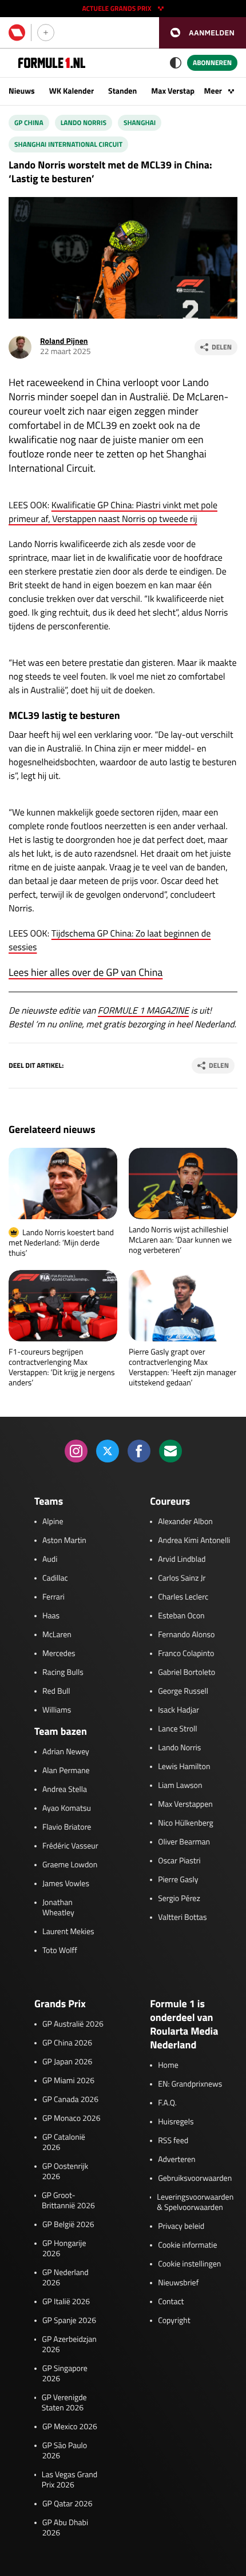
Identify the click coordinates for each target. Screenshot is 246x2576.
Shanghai (140, 122)
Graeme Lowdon (70, 1865)
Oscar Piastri (179, 1861)
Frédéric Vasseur (70, 1846)
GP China (29, 122)
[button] (203, 33)
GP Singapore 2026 (65, 2374)
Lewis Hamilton (184, 1767)
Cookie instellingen (189, 2264)
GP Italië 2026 (66, 2302)
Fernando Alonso (186, 1635)
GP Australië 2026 (73, 2024)
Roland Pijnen (64, 341)
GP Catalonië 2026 (64, 2143)
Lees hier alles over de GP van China (86, 972)
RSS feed (173, 2141)
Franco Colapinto (186, 1654)
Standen (122, 91)
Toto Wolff (60, 1951)
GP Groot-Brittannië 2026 (68, 2201)
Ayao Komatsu (67, 1809)
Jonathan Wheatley (58, 1908)
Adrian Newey (66, 1752)
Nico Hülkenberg (186, 1823)
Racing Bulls (63, 1673)
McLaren (57, 1635)
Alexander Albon (185, 1522)
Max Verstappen (179, 91)
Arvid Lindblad (182, 1560)
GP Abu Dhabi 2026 (65, 2528)
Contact (171, 2302)
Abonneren (212, 63)
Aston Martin (64, 1541)
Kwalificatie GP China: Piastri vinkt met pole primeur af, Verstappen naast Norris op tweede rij (113, 512)
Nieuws (22, 91)
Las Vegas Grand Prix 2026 (70, 2480)
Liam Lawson (180, 1786)
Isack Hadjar (178, 1710)
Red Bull (56, 1691)
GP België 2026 (68, 2225)
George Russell (183, 1691)
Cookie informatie (187, 2245)
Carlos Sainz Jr (182, 1578)
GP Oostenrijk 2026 (65, 2172)
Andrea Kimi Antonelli (194, 1541)
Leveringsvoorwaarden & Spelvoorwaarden (195, 2203)
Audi (50, 1560)
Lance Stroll (177, 1729)
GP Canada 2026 (70, 2100)
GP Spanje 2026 (69, 2321)
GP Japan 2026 (67, 2062)
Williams (57, 1710)
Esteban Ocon (181, 1616)
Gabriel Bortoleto (187, 1673)
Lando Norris (84, 122)
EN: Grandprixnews (190, 2084)
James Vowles (66, 1884)
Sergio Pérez (179, 1899)
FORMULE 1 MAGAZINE (143, 1011)
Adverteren (176, 2160)
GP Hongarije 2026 (64, 2249)
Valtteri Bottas (182, 1918)
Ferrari (53, 1597)
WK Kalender (72, 91)
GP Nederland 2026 (66, 2278)
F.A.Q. (167, 2103)
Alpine (53, 1522)
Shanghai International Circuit (68, 144)
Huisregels (176, 2122)
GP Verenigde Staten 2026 (64, 2403)
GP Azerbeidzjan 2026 (69, 2345)
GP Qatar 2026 (67, 2504)
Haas (51, 1616)
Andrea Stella (65, 1790)
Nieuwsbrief (178, 2283)
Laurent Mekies (68, 1932)
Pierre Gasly (178, 1880)
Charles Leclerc (183, 1597)
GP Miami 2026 (68, 2081)
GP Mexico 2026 (70, 2427)
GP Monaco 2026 (71, 2119)
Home (168, 2065)
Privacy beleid (181, 2227)
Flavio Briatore (67, 1827)
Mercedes (59, 1654)
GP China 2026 (67, 2043)
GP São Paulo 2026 (65, 2451)
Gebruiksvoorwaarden (195, 2179)
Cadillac (55, 1578)
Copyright (174, 2321)
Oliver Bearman (184, 1842)
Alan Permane (66, 1771)
